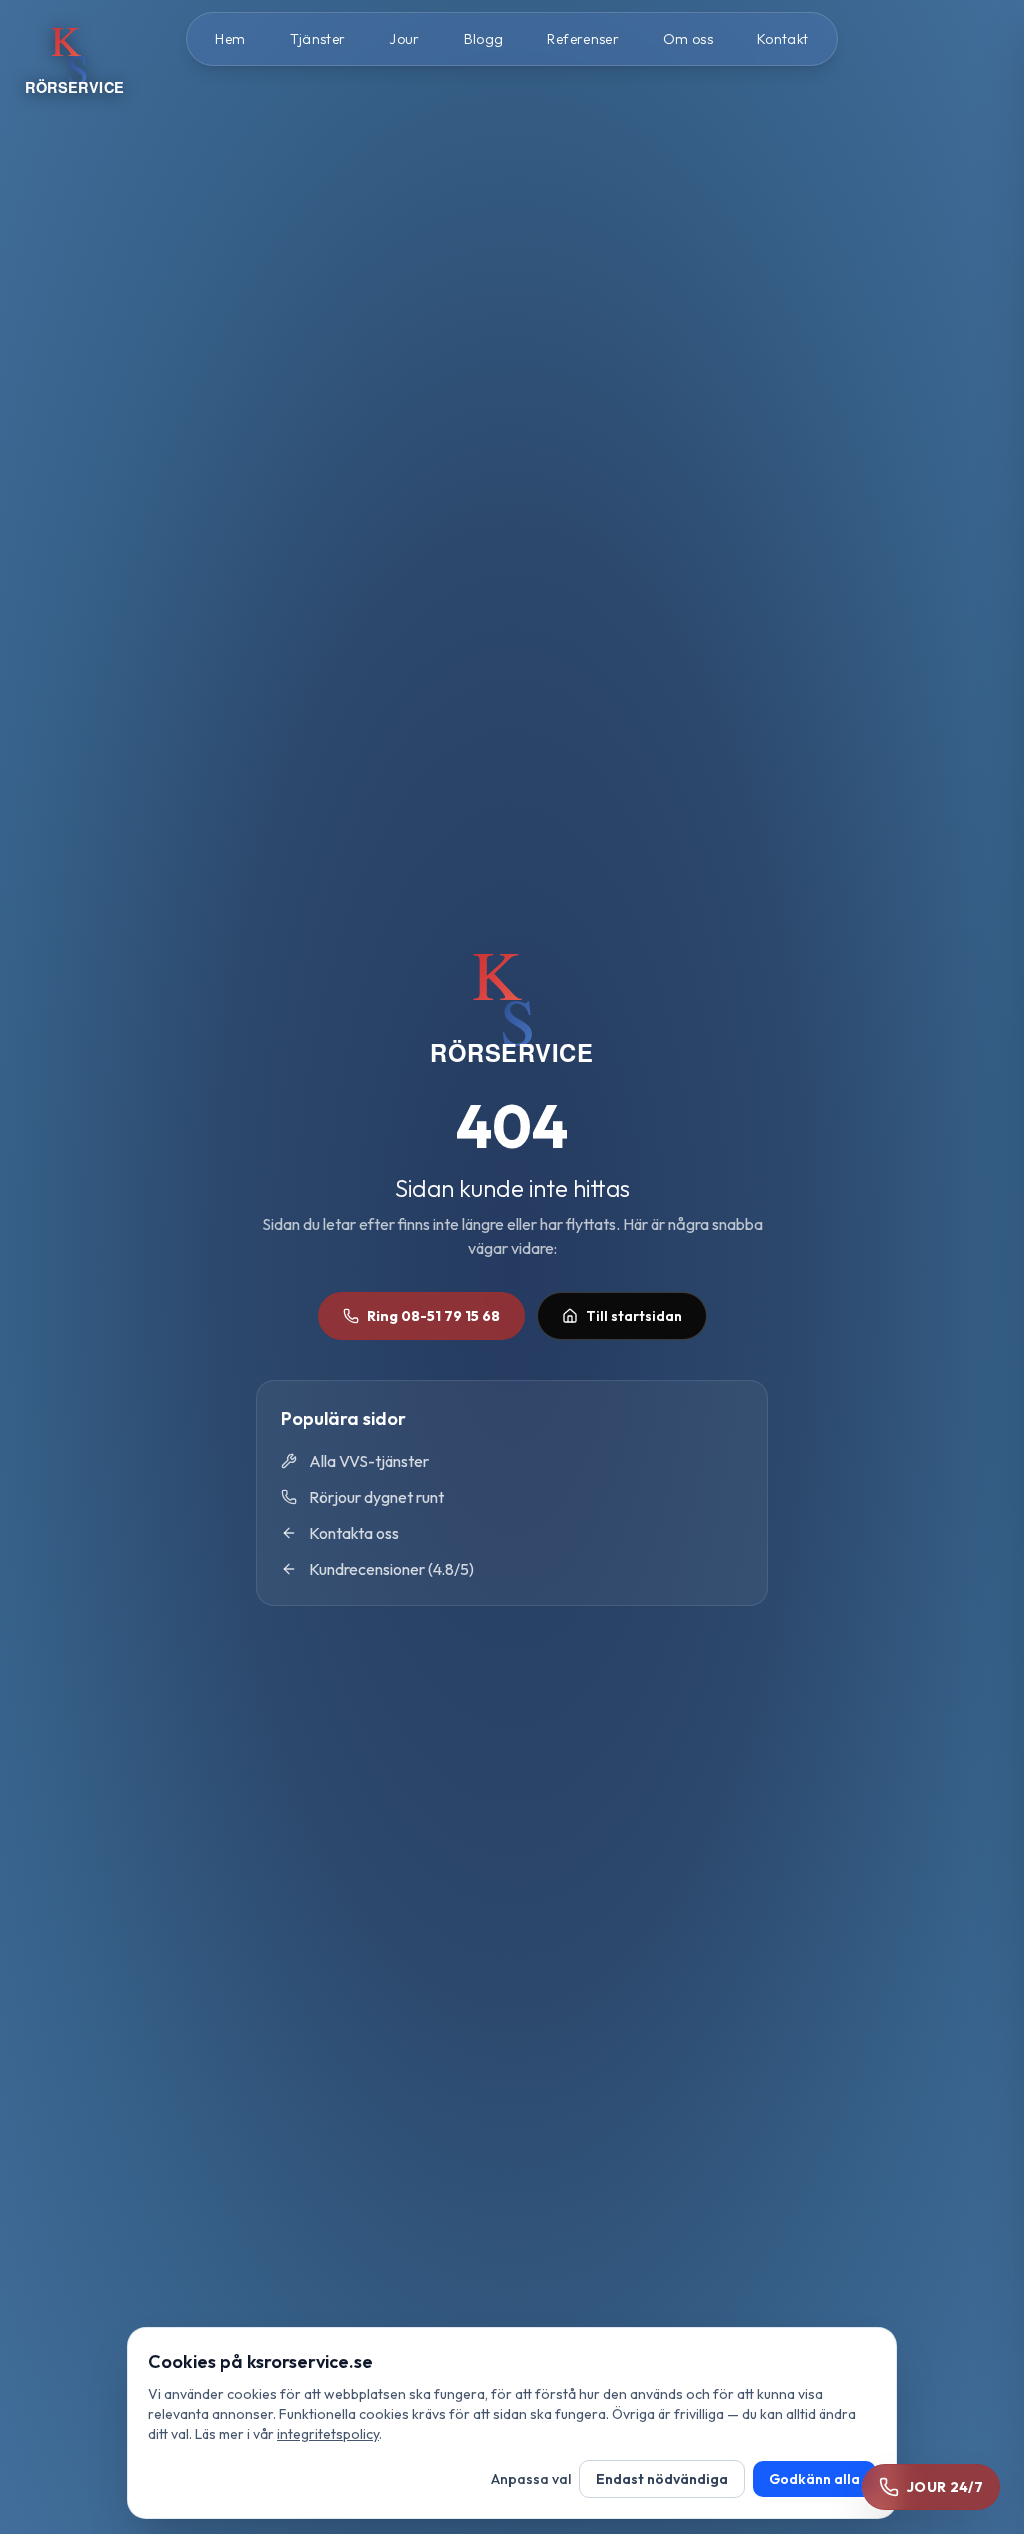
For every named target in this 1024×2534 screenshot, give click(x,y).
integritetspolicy (328, 2434)
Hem (230, 39)
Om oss (688, 39)
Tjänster (318, 39)
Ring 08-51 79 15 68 (433, 1316)
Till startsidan (634, 1316)
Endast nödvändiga (662, 2479)
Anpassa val (531, 2479)
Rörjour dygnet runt (376, 1497)
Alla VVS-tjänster (369, 1461)
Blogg (484, 39)
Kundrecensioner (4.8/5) (391, 1569)
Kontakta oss (354, 1533)
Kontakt (782, 39)
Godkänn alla (814, 2479)
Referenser (583, 39)
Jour (404, 39)
